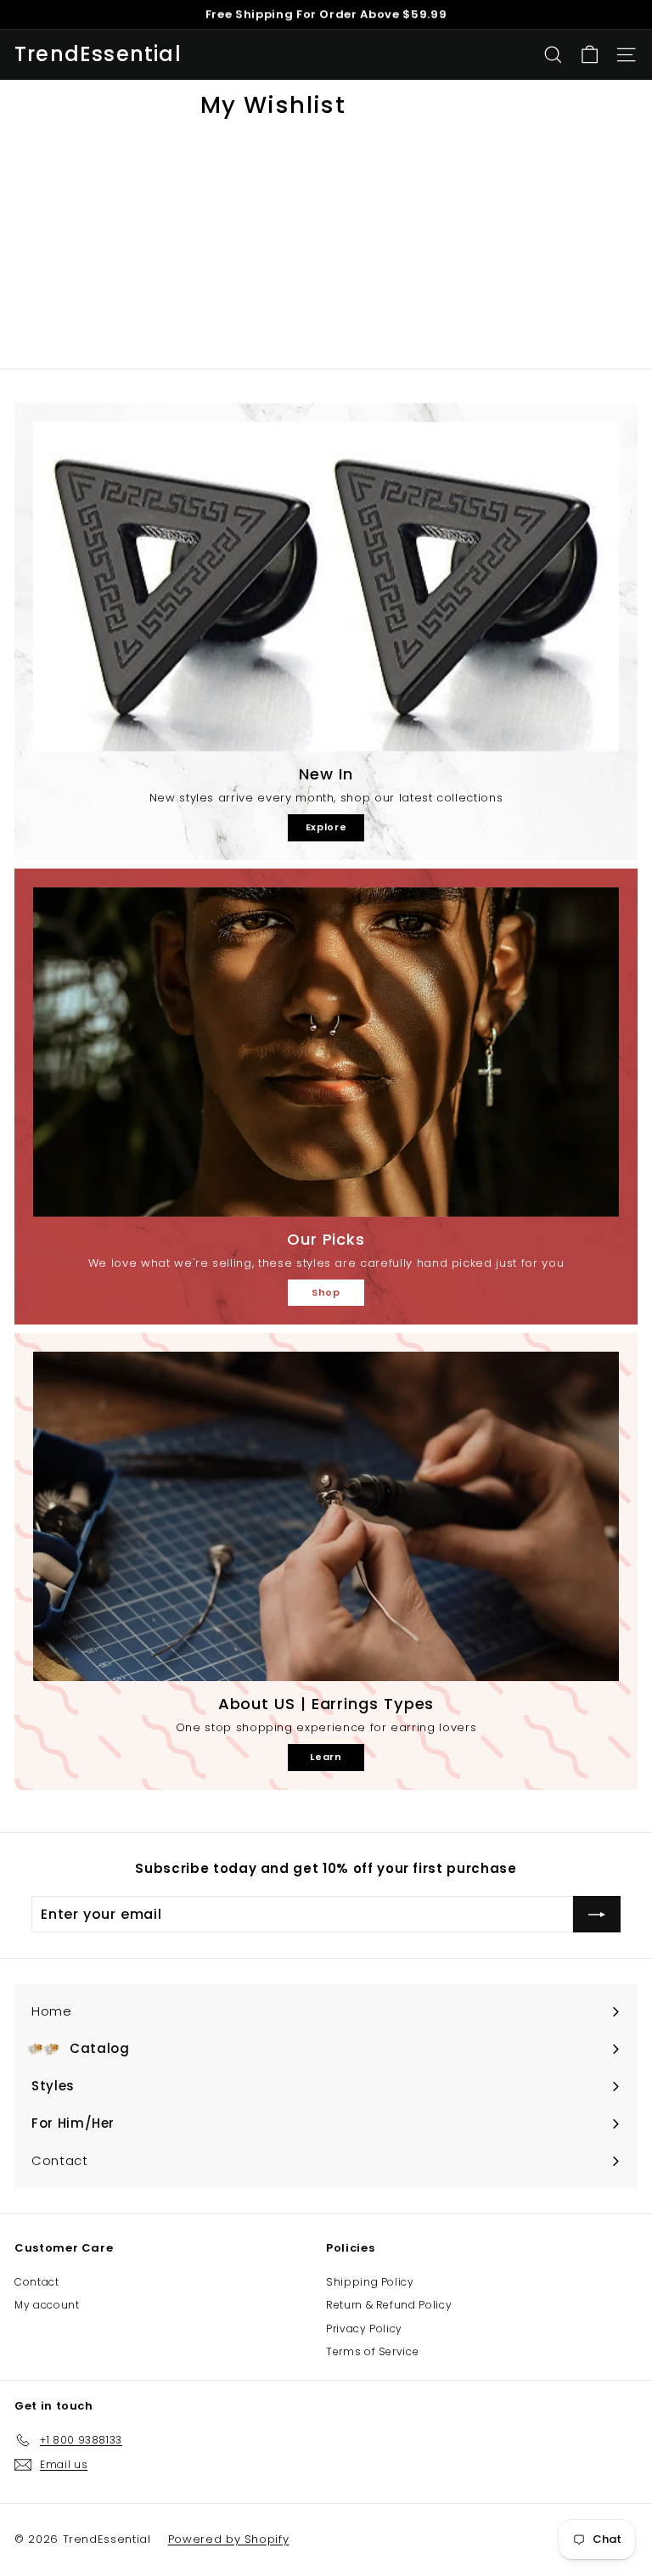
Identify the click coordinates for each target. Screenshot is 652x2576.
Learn (326, 1757)
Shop (326, 1292)
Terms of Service (372, 2351)
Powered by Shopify (229, 2539)
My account (47, 2305)
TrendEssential (98, 54)
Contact (37, 2282)
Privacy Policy (364, 2329)
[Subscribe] (597, 1915)
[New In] (326, 587)
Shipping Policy (370, 2282)
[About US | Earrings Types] (326, 1516)
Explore (326, 827)
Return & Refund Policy (389, 2305)
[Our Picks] (326, 1052)
